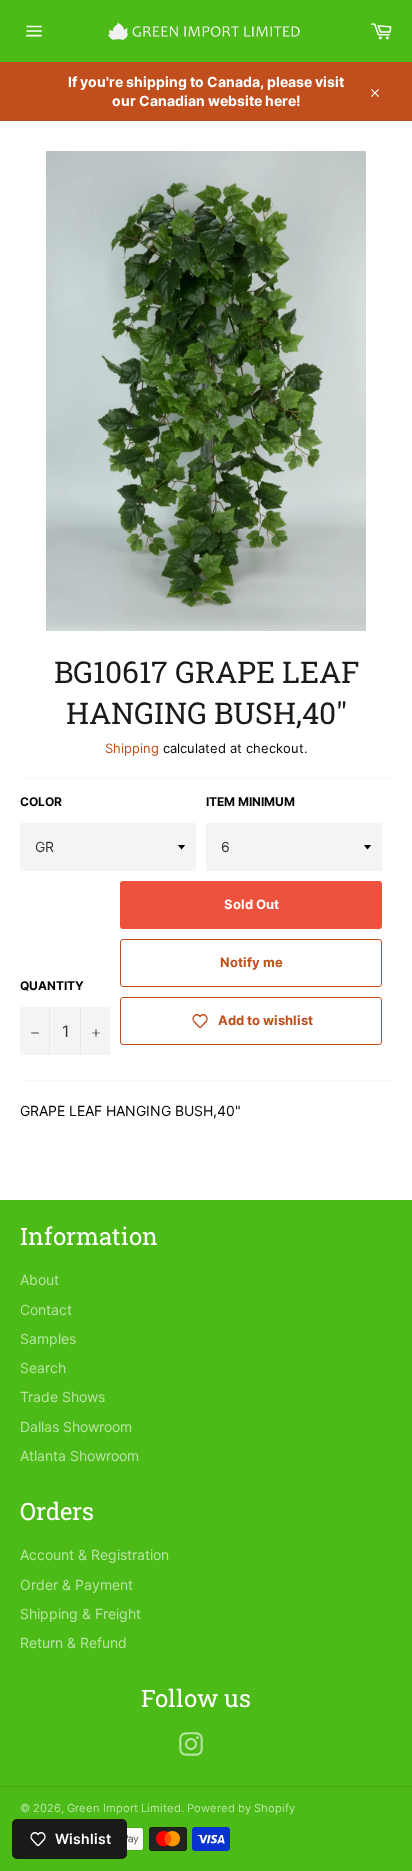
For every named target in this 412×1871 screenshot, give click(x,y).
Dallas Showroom (76, 1426)
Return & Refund (73, 1642)
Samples (48, 1338)
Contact (46, 1309)
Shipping (132, 748)
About (39, 1279)
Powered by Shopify (241, 1808)
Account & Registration (94, 1554)
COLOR (41, 801)
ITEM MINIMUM (250, 801)
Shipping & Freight (80, 1613)
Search (43, 1367)
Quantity (52, 985)
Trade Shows (62, 1396)
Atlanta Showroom (79, 1455)
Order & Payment (76, 1584)
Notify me (251, 962)
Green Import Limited (124, 1808)
